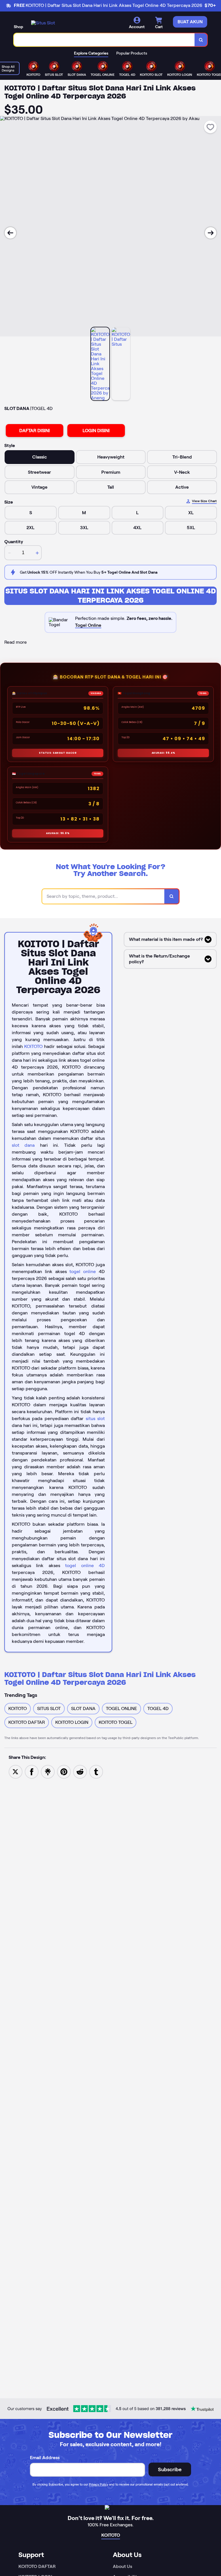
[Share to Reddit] (80, 1771)
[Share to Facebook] (32, 1771)
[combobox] (104, 40)
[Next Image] (211, 233)
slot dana (23, 1145)
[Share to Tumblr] (96, 1771)
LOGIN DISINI (96, 431)
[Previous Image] (10, 233)
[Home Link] (43, 23)
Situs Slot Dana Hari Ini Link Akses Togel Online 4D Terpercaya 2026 (111, 596)
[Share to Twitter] (16, 1771)
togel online (83, 1271)
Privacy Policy (99, 2484)
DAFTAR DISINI (35, 431)
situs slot (95, 1418)
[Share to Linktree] (48, 1771)
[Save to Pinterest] (64, 1771)
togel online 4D (85, 1565)
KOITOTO (33, 1046)
